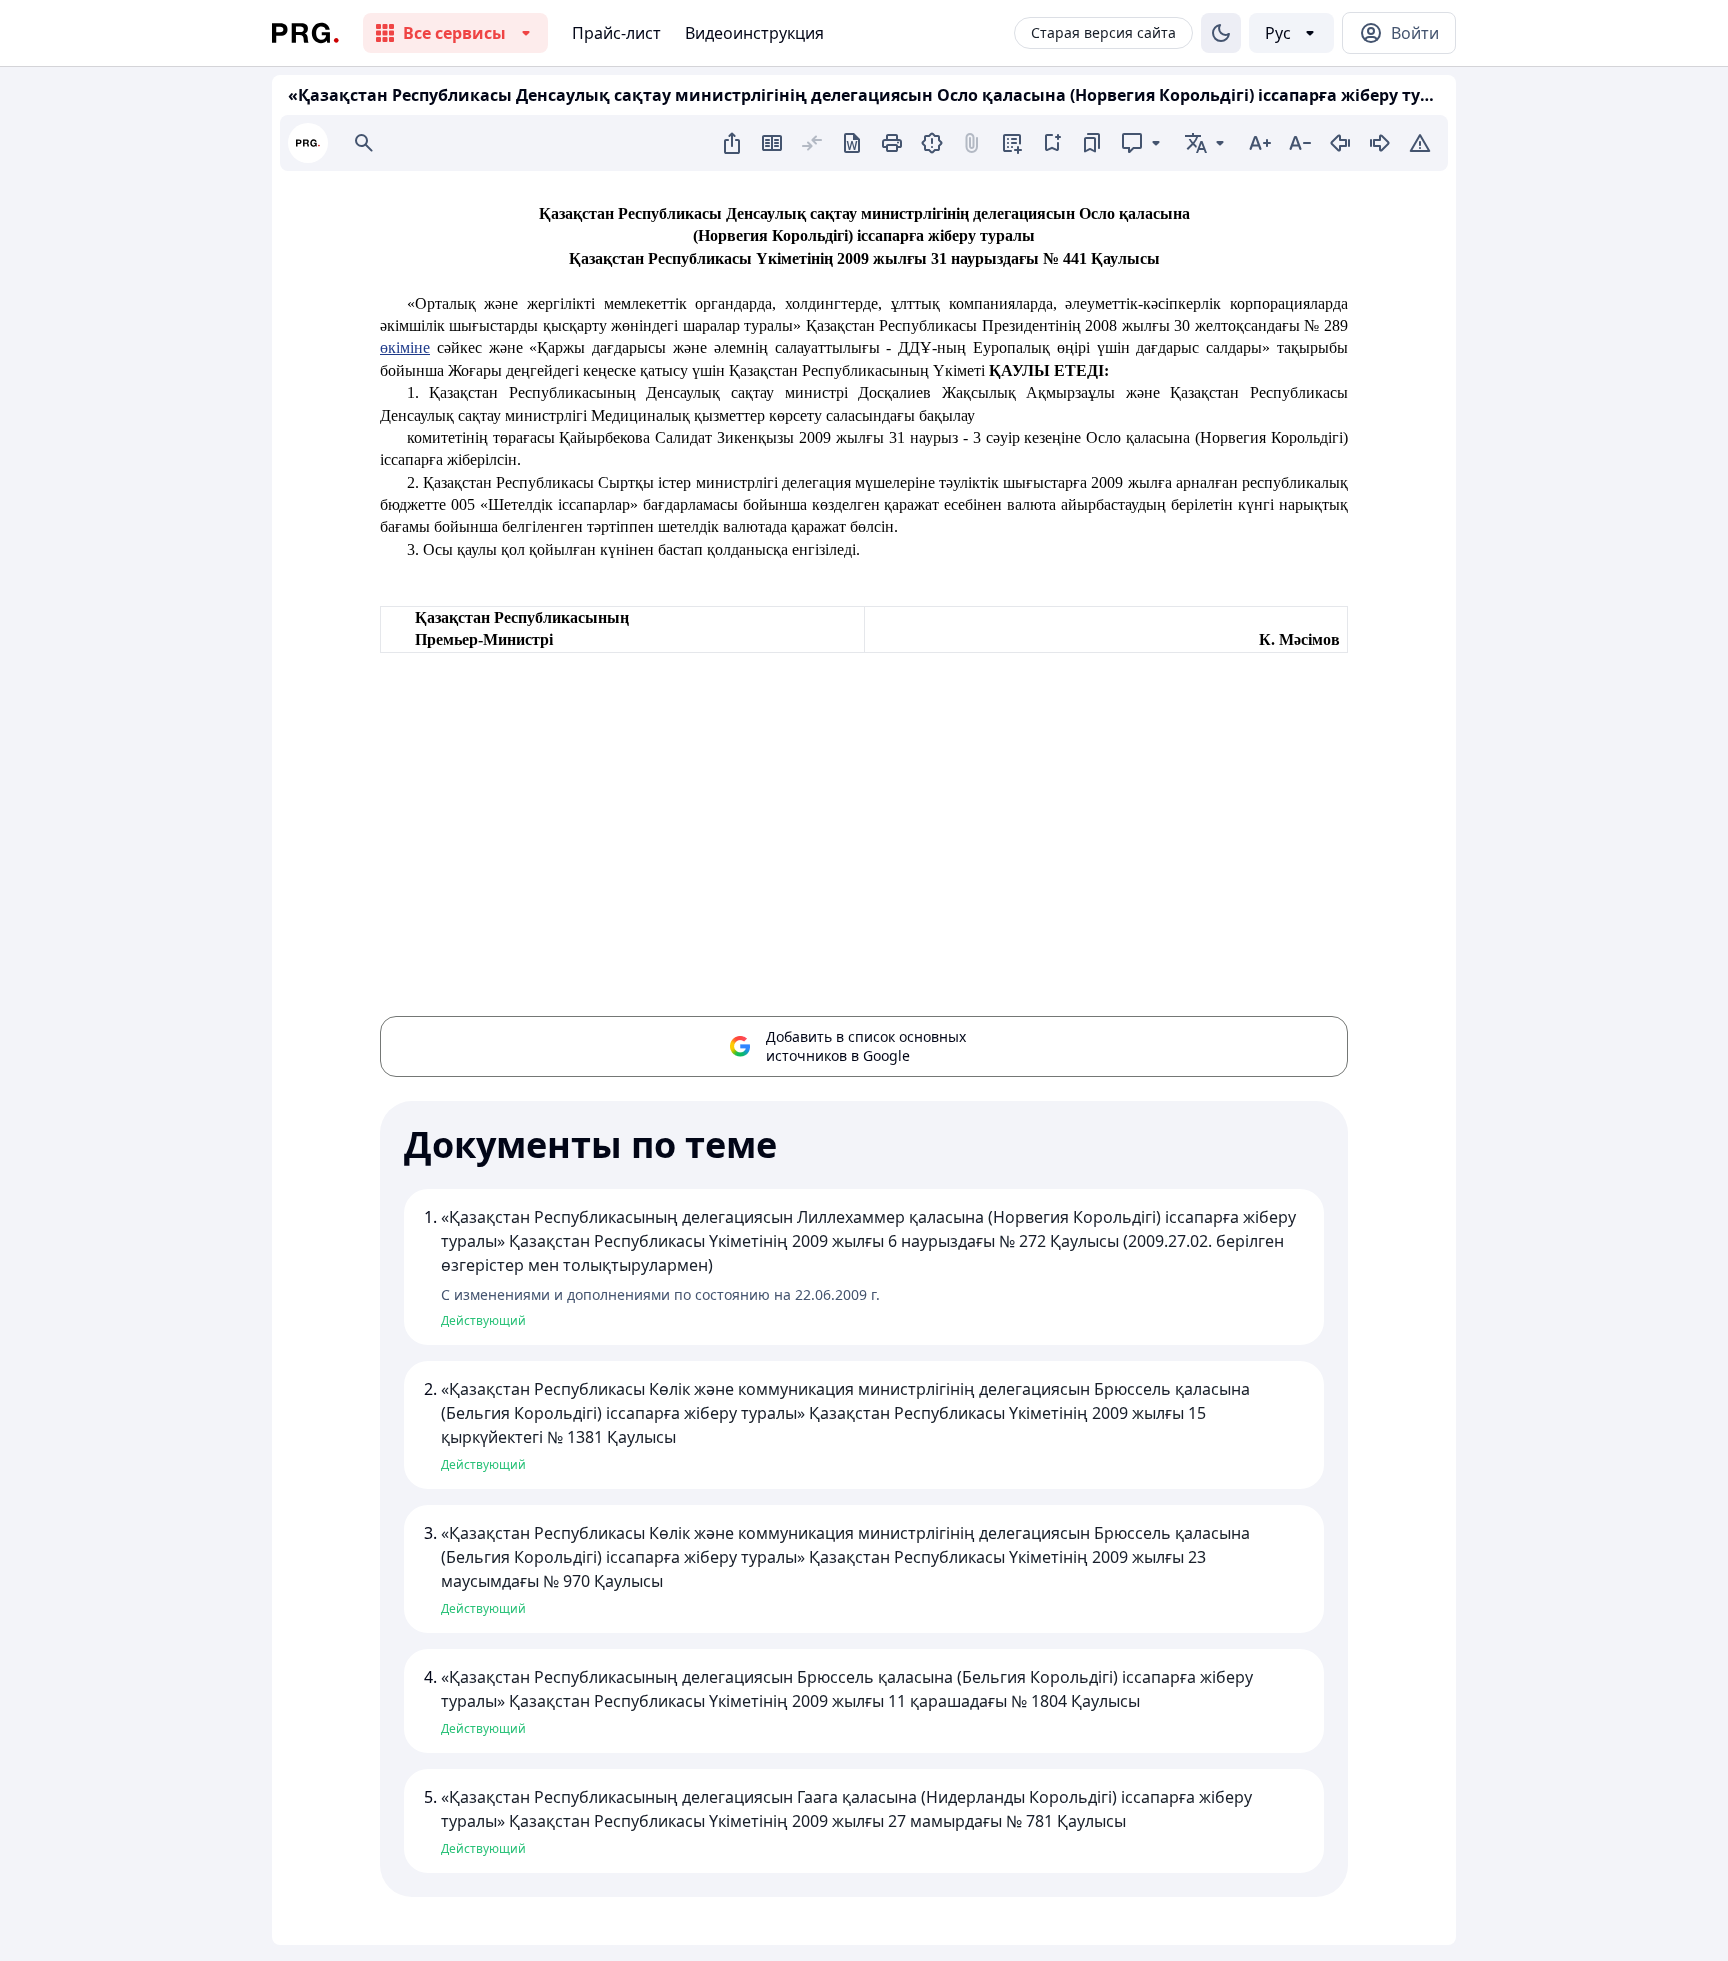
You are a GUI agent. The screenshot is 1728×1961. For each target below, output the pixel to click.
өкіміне (405, 347)
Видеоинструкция (754, 33)
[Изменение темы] (1221, 33)
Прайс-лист (616, 33)
